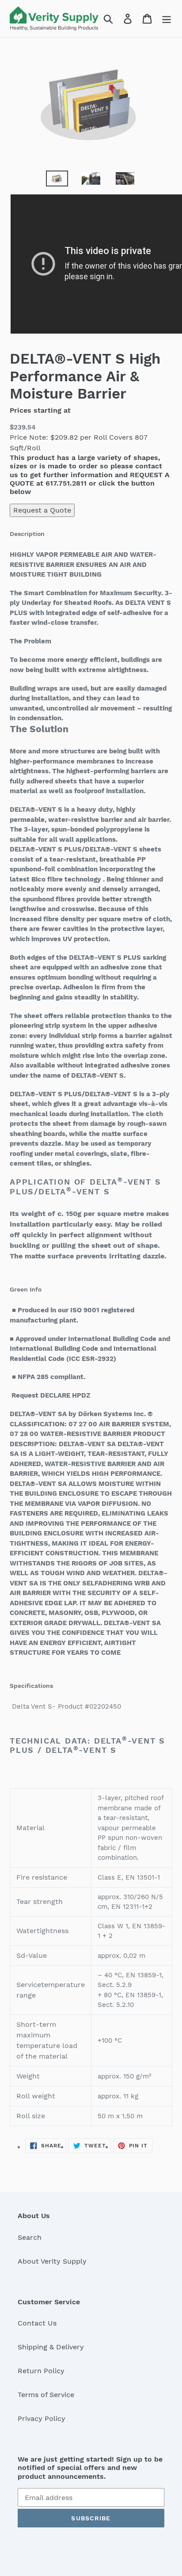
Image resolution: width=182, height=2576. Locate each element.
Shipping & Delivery (51, 2347)
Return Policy (41, 2371)
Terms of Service (46, 2395)
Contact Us (37, 2323)
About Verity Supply (52, 2261)
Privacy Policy (42, 2418)
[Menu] (167, 19)
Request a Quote (42, 510)
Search (30, 2237)
